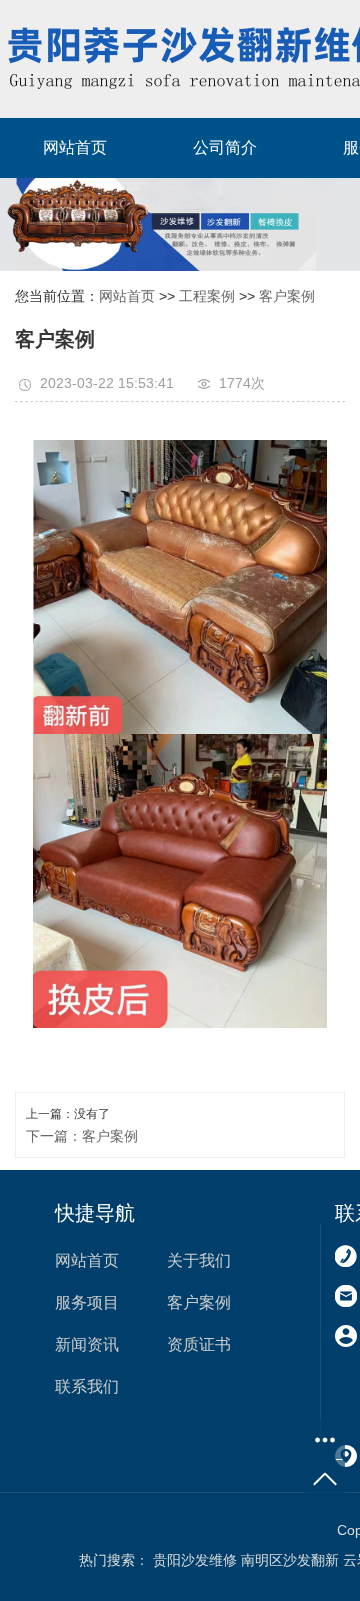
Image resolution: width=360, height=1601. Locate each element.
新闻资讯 (87, 1344)
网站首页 (75, 147)
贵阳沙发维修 (195, 1560)
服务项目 (87, 1302)
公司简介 (225, 147)
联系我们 (87, 1386)
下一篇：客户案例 (82, 1136)
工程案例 (207, 296)
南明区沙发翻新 (290, 1560)
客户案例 (287, 296)
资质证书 (199, 1344)
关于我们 (199, 1260)
